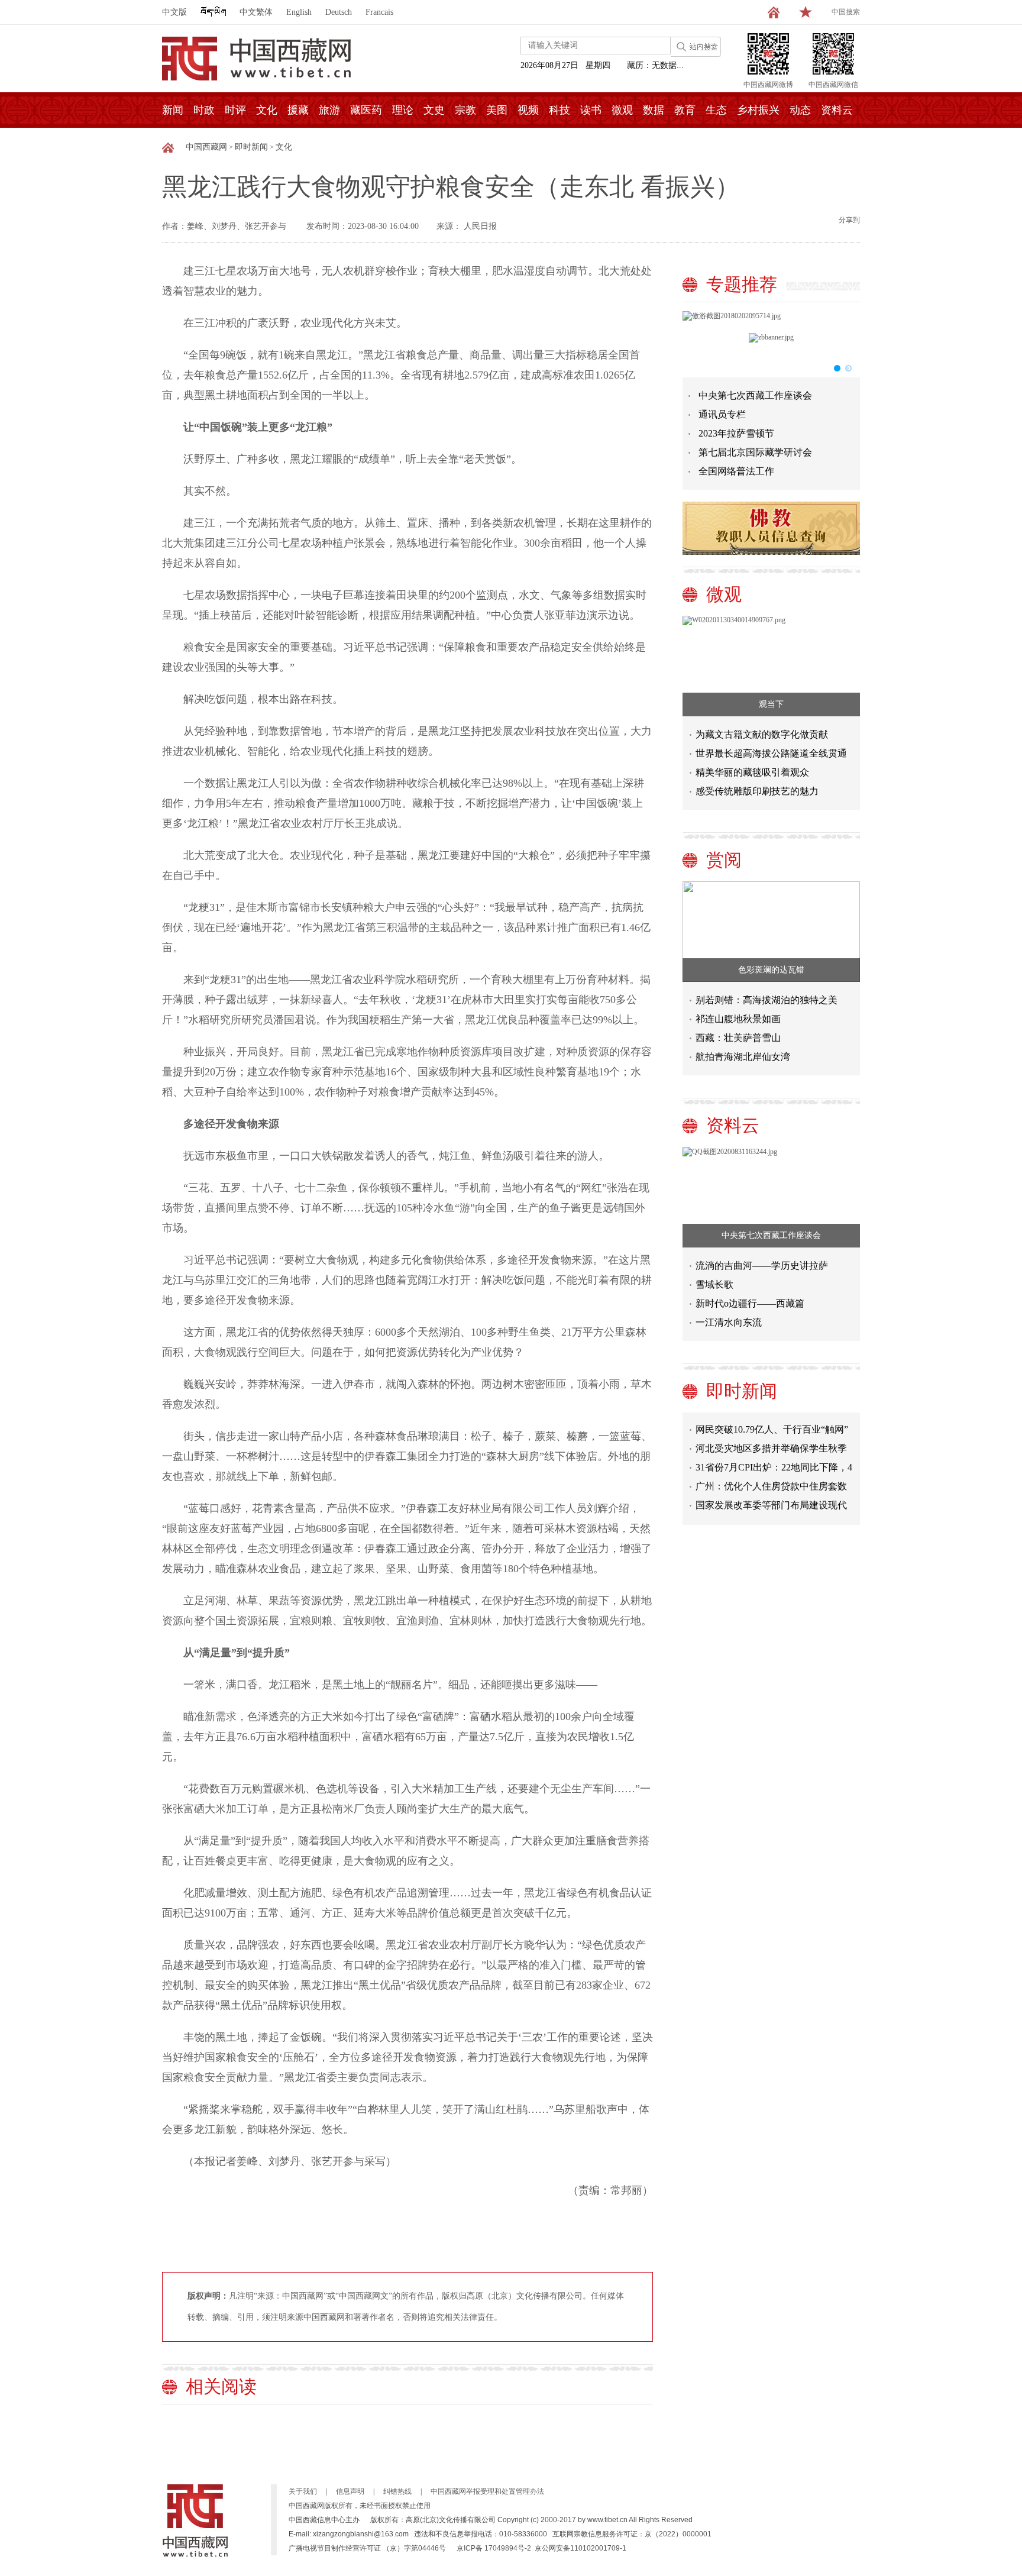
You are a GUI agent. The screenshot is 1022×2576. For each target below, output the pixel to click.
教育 (685, 110)
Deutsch (339, 12)
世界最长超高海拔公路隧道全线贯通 (771, 753)
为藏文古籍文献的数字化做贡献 (762, 734)
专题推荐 (742, 284)
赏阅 (724, 860)
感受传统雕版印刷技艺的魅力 (757, 791)
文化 (267, 110)
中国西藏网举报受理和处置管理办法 (487, 2491)
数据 (654, 110)
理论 (403, 110)
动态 (800, 110)
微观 (622, 110)
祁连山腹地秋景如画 (738, 1019)
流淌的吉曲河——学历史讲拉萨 (762, 1266)
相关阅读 (221, 2386)
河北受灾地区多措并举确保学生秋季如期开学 (771, 1434)
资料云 (837, 110)
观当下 (771, 704)
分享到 (849, 220)
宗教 (465, 110)
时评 (235, 110)
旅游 (329, 110)
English (299, 12)
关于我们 (303, 2491)
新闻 (173, 110)
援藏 (298, 110)
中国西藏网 (206, 147)
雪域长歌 (714, 1284)
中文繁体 (256, 12)
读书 (591, 110)
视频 (528, 110)
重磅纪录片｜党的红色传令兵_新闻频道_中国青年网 (774, 1509)
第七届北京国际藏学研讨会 (755, 452)
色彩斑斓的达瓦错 (771, 970)
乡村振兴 (758, 110)
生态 (716, 110)
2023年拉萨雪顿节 (736, 433)
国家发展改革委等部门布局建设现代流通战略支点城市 (771, 1490)
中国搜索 (846, 12)
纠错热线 (397, 2491)
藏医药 (366, 110)
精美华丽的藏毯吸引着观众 (752, 772)
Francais (379, 12)
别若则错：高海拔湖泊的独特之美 (767, 1000)
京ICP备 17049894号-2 (494, 2548)
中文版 (174, 12)
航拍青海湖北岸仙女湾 (743, 1057)
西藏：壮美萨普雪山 (738, 1038)
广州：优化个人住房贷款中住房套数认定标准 (771, 1471)
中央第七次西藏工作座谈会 (755, 395)
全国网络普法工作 (736, 471)
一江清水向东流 (729, 1322)
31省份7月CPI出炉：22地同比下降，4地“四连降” (774, 1452)
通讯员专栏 (722, 414)
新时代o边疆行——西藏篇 (750, 1303)
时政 (204, 110)
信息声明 (350, 2491)
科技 (559, 110)
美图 (497, 110)
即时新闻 (251, 147)
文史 (434, 110)
